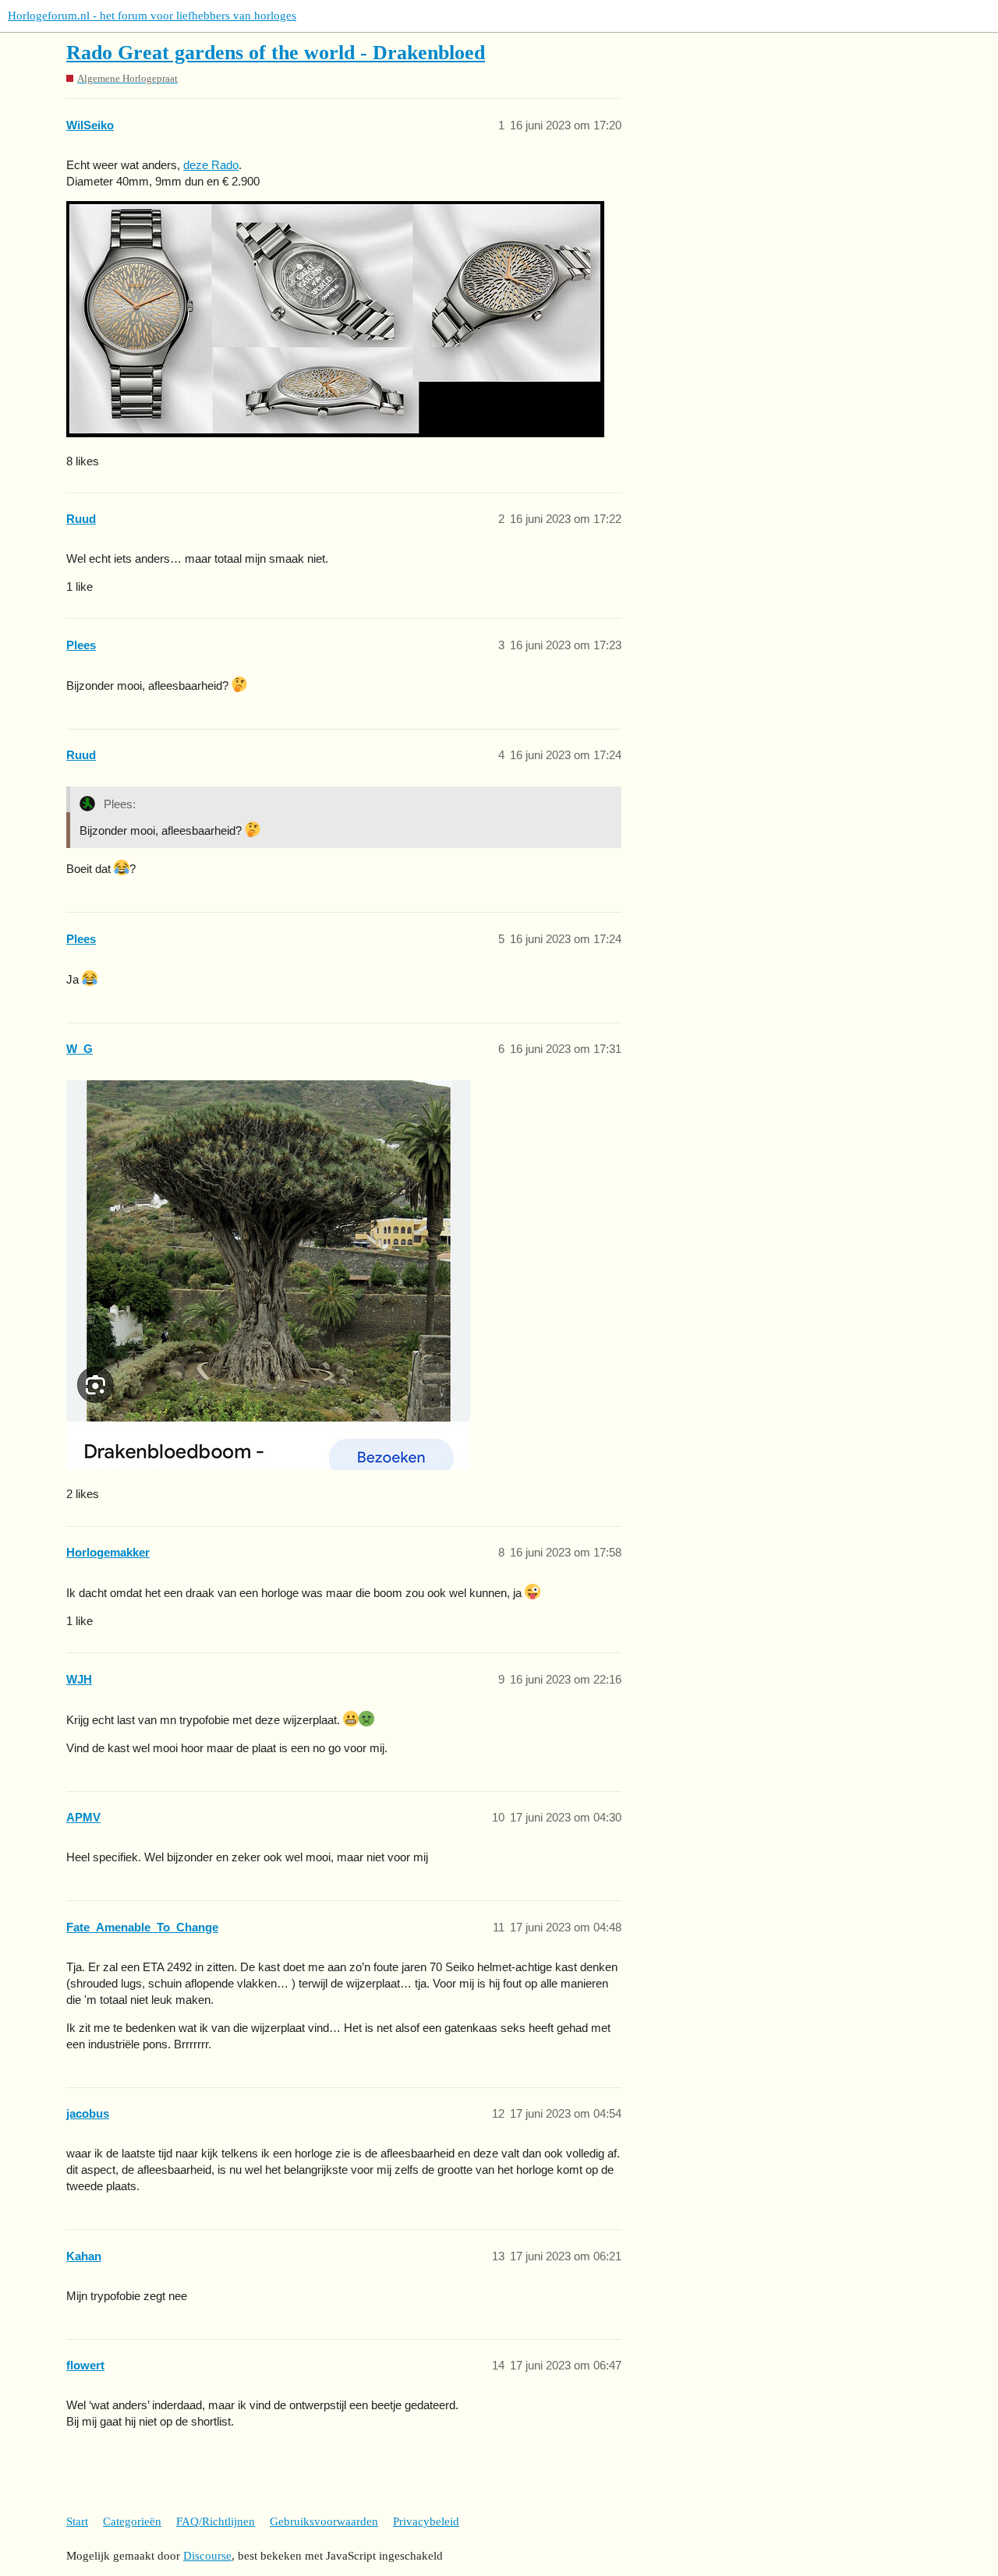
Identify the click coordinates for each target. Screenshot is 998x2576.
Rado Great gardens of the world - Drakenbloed (276, 53)
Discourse (207, 2556)
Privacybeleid (426, 2521)
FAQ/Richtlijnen (216, 2521)
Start (77, 2521)
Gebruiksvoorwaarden (324, 2521)
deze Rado (211, 165)
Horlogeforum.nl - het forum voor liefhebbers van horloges (152, 16)
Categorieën (132, 2521)
